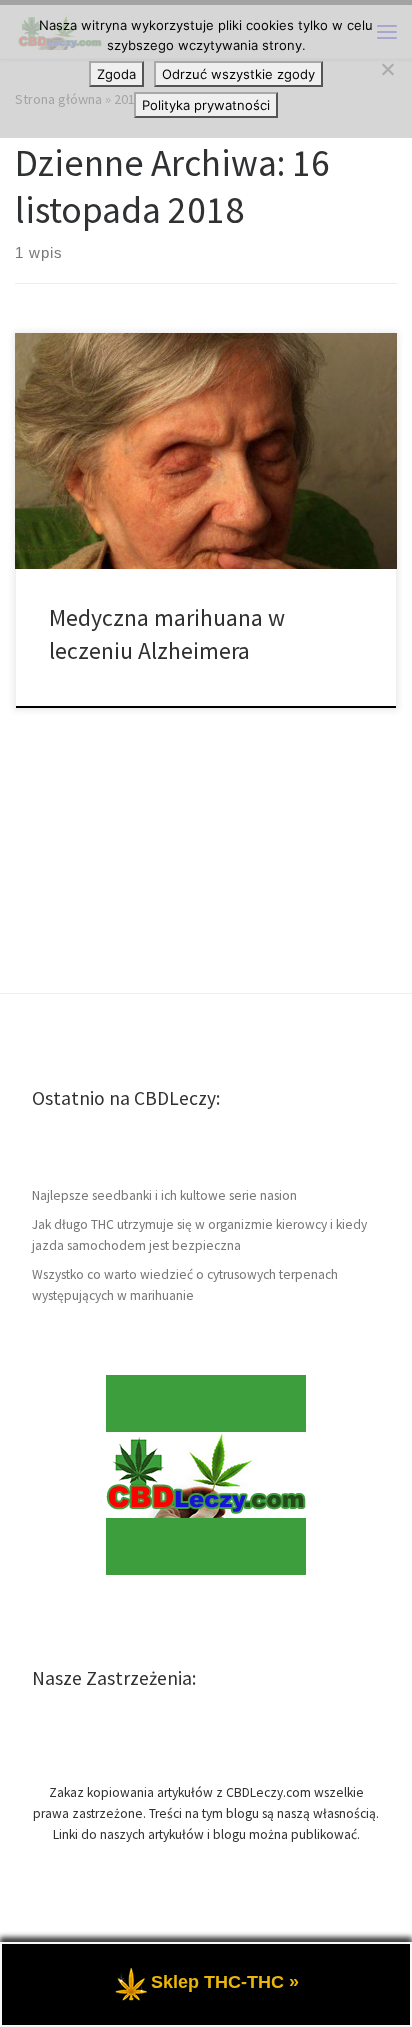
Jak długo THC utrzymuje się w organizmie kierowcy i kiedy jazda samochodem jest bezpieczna (199, 1235)
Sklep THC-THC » (225, 1982)
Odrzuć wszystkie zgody (238, 74)
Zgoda (116, 74)
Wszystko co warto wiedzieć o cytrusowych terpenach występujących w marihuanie (185, 1285)
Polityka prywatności (206, 105)
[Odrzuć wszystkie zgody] (387, 69)
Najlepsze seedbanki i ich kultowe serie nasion (164, 1195)
